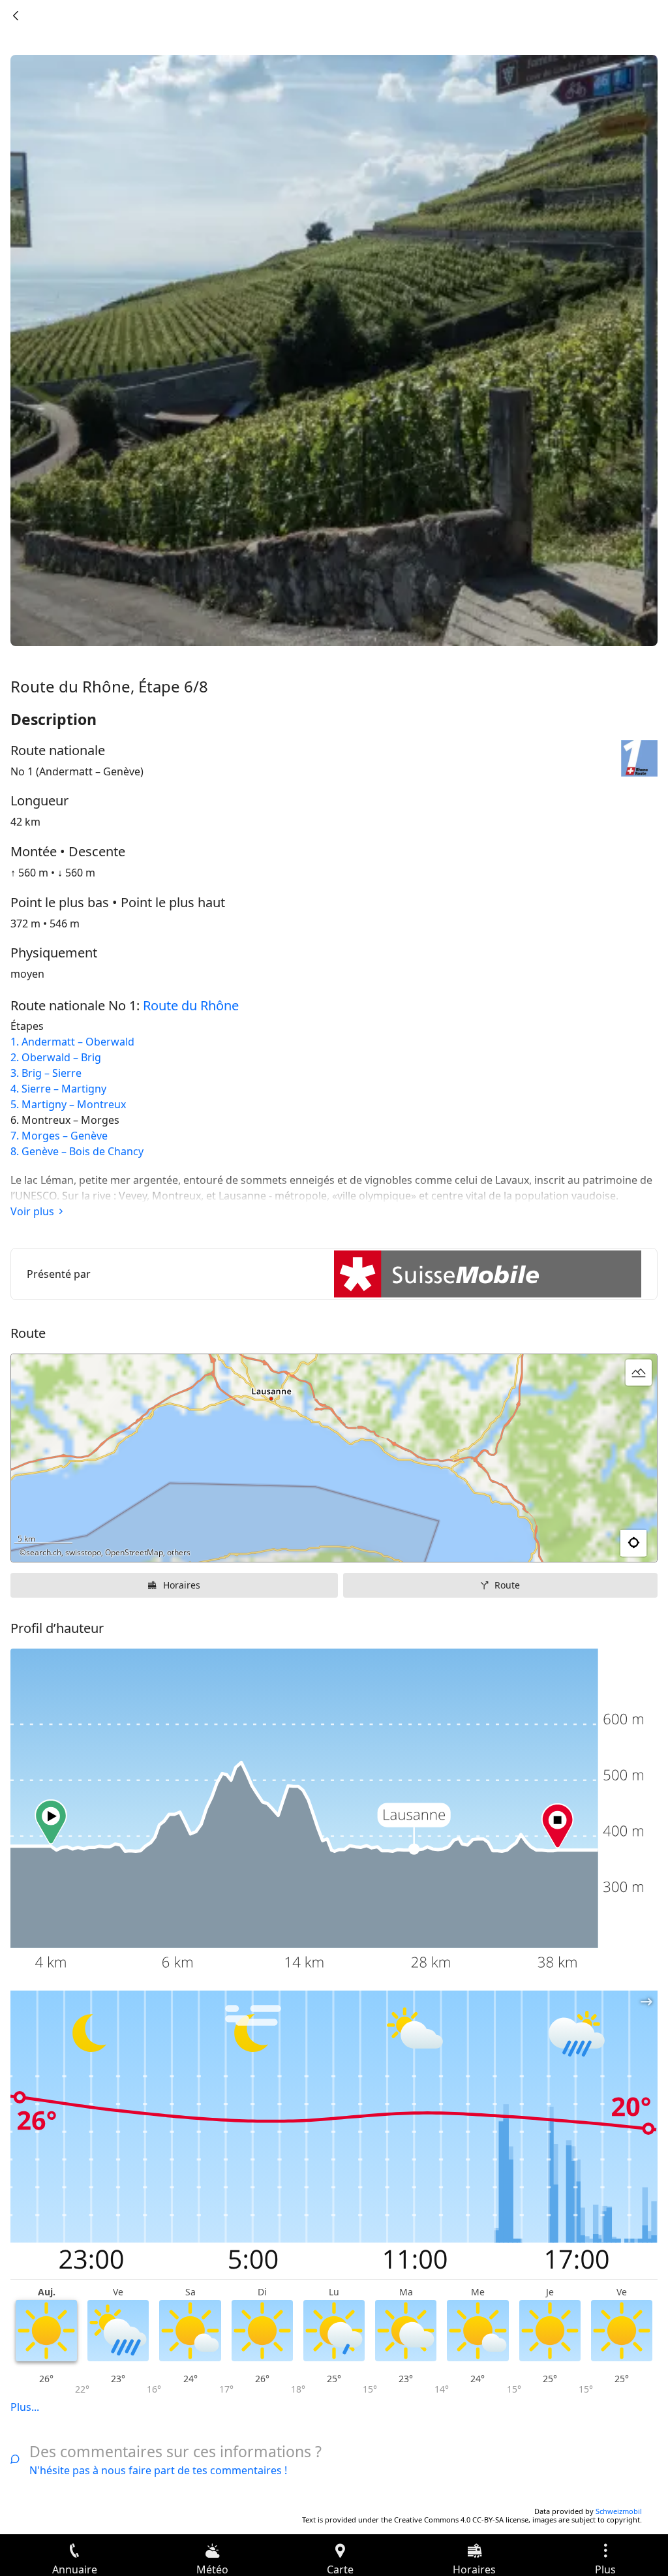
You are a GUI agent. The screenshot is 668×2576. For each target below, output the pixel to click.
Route (507, 1585)
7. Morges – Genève (59, 1136)
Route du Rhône (191, 1005)
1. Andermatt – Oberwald (72, 1042)
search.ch (44, 1552)
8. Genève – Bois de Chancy (77, 1151)
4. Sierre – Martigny (58, 1089)
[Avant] (16, 16)
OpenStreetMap (134, 1552)
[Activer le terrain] (639, 1373)
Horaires (182, 1585)
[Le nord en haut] (597, 1544)
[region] (334, 1458)
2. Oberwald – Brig (56, 1057)
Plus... (25, 2407)
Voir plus (32, 1211)
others (179, 1552)
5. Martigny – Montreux (68, 1104)
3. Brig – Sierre (46, 1073)
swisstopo (83, 1552)
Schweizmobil (619, 2511)
